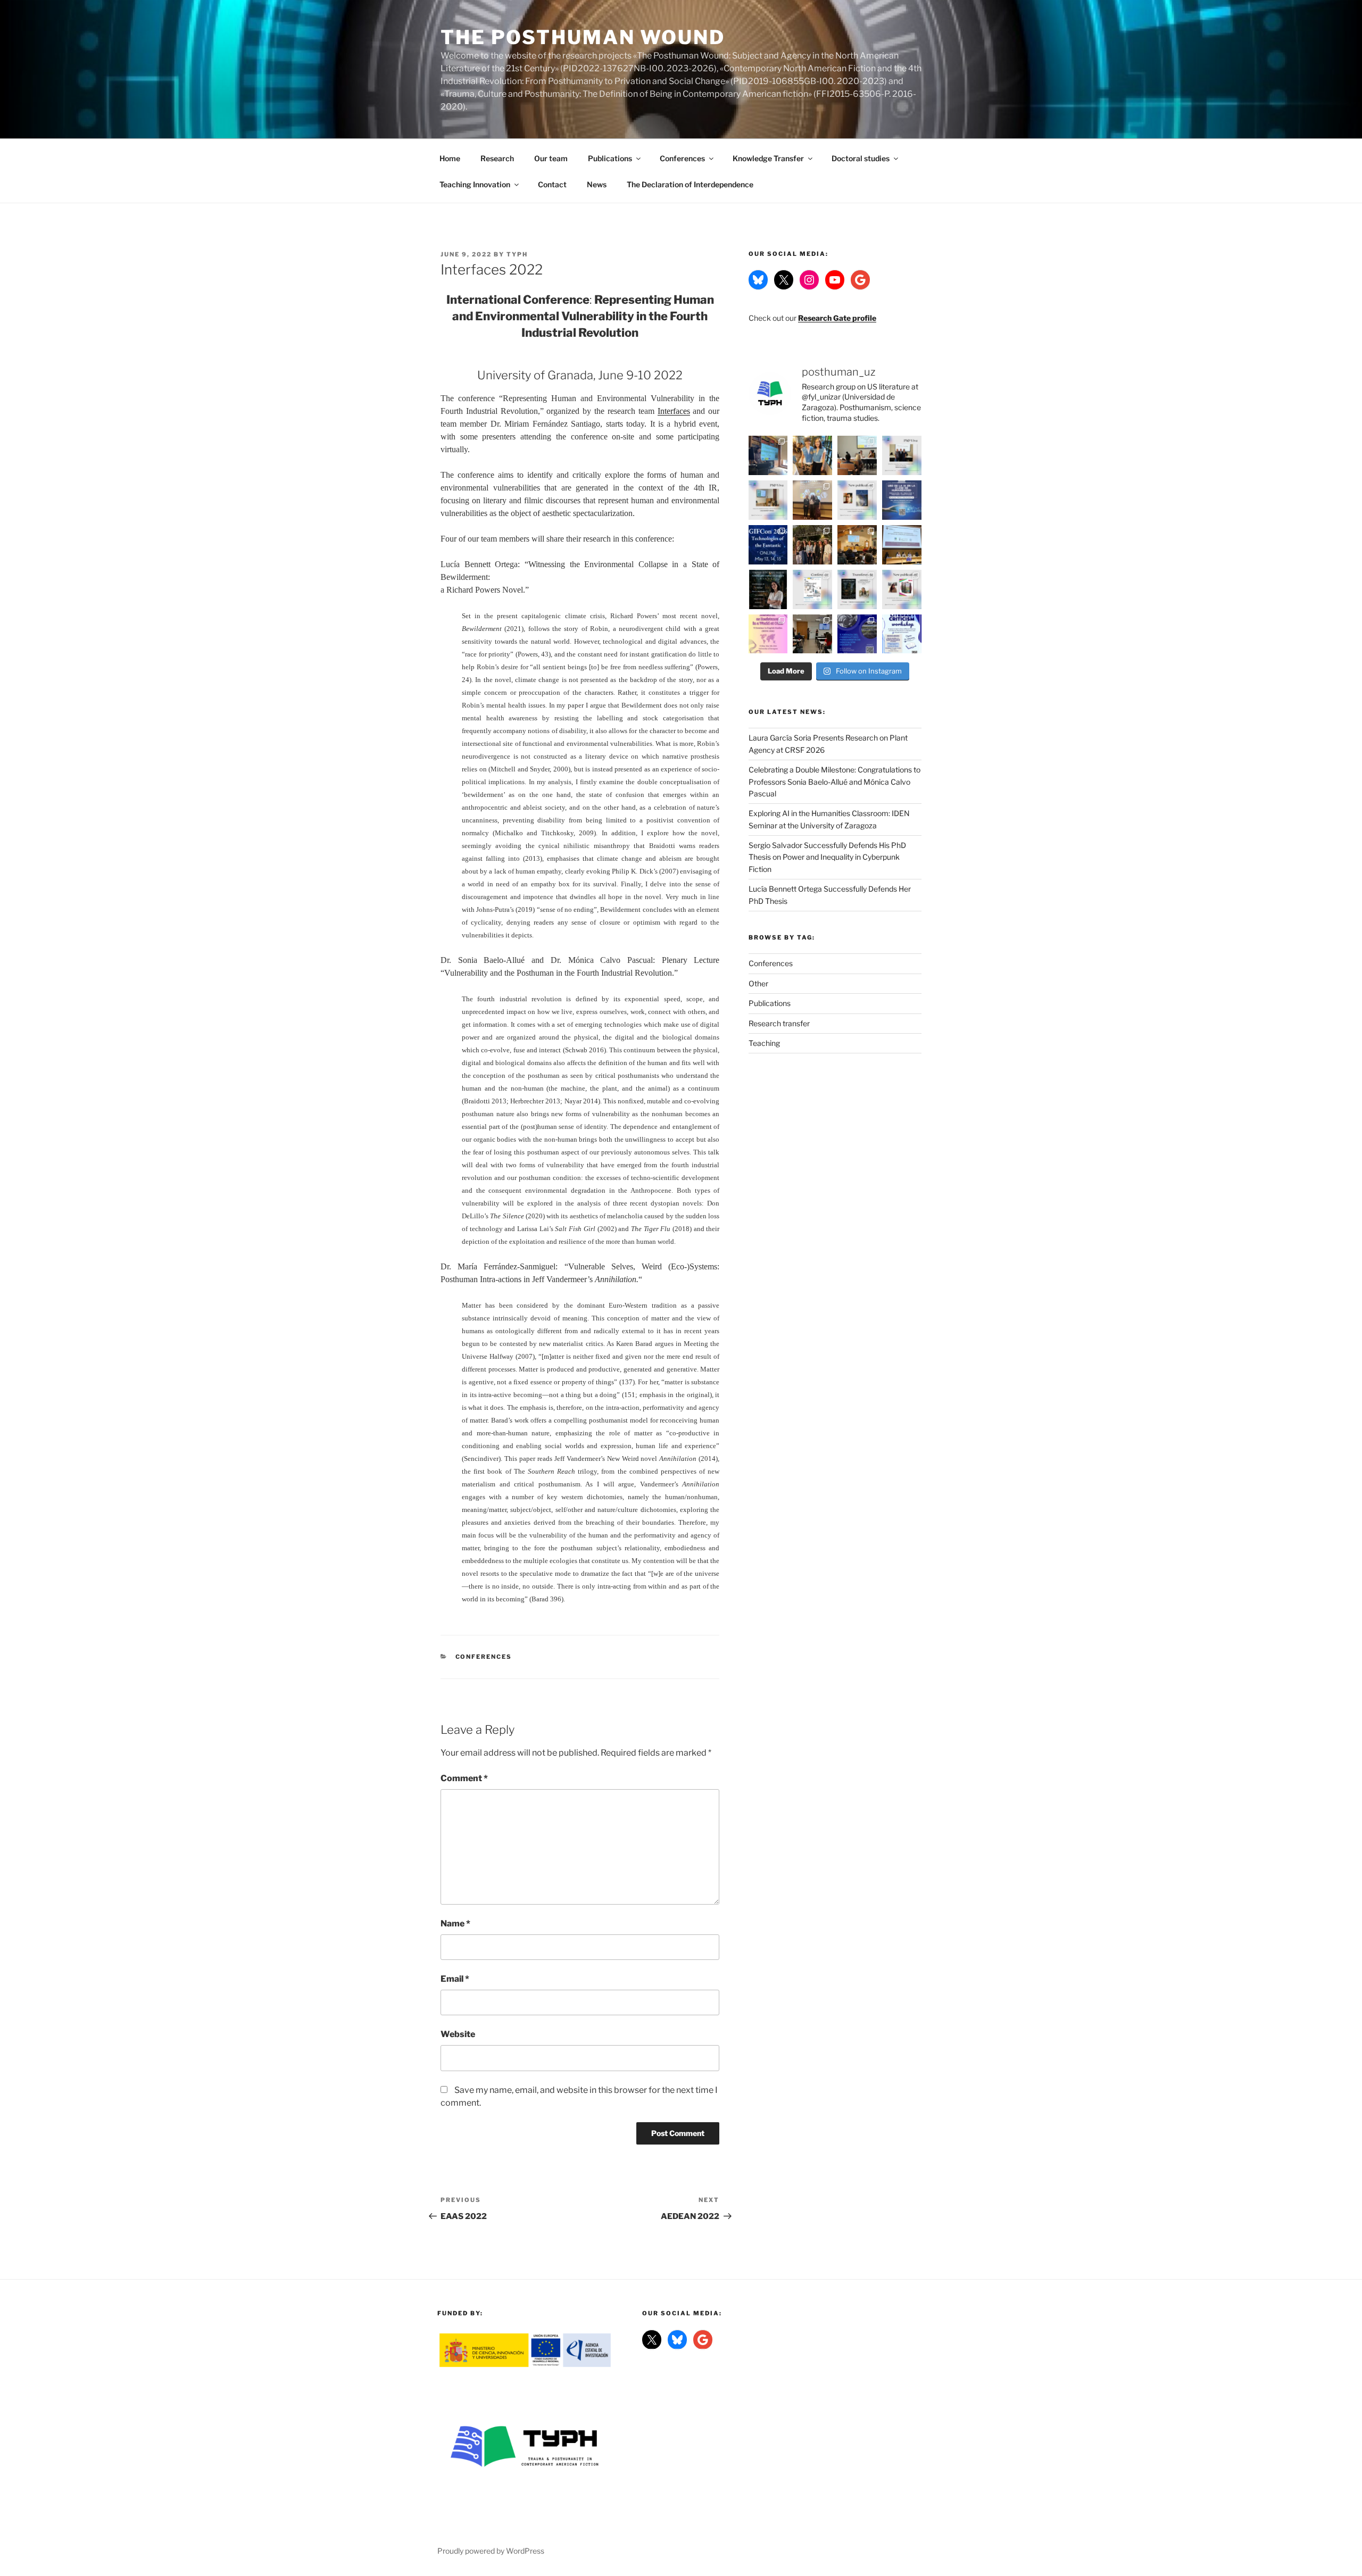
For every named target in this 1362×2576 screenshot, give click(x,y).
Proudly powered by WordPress (491, 2551)
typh (517, 254)
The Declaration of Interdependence (690, 184)
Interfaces (674, 411)
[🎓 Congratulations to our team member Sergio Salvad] (902, 455)
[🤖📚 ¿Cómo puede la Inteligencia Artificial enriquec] (902, 500)
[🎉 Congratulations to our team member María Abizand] (812, 500)
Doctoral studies (861, 158)
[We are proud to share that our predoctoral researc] (768, 455)
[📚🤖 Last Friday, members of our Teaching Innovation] (857, 455)
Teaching (764, 1043)
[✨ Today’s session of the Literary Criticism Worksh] (812, 634)
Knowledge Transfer (768, 158)
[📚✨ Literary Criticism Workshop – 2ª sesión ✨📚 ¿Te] (902, 634)
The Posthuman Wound (583, 37)
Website (458, 2034)
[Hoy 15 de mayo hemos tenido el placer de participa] (857, 545)
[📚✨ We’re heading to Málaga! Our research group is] (812, 589)
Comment (464, 1778)
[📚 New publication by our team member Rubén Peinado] (857, 500)
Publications (610, 158)
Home (450, 158)
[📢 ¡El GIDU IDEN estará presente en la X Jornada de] (857, 634)
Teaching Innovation (475, 184)
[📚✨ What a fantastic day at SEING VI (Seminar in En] (768, 634)
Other (758, 983)
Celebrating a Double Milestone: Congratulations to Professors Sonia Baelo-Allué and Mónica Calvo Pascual (834, 782)
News (597, 184)
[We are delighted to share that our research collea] (902, 589)
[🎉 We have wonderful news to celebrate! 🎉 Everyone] (812, 455)
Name (455, 1923)
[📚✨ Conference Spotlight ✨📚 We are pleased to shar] (768, 545)
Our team (551, 158)
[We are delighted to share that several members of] (812, 545)
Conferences (682, 158)
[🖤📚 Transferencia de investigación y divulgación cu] (768, 589)
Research (497, 158)
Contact (552, 184)
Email (455, 1979)
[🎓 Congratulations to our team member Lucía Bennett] (768, 500)
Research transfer (779, 1023)
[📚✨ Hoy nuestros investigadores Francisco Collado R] (902, 545)
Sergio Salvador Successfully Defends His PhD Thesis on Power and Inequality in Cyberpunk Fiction (827, 857)
